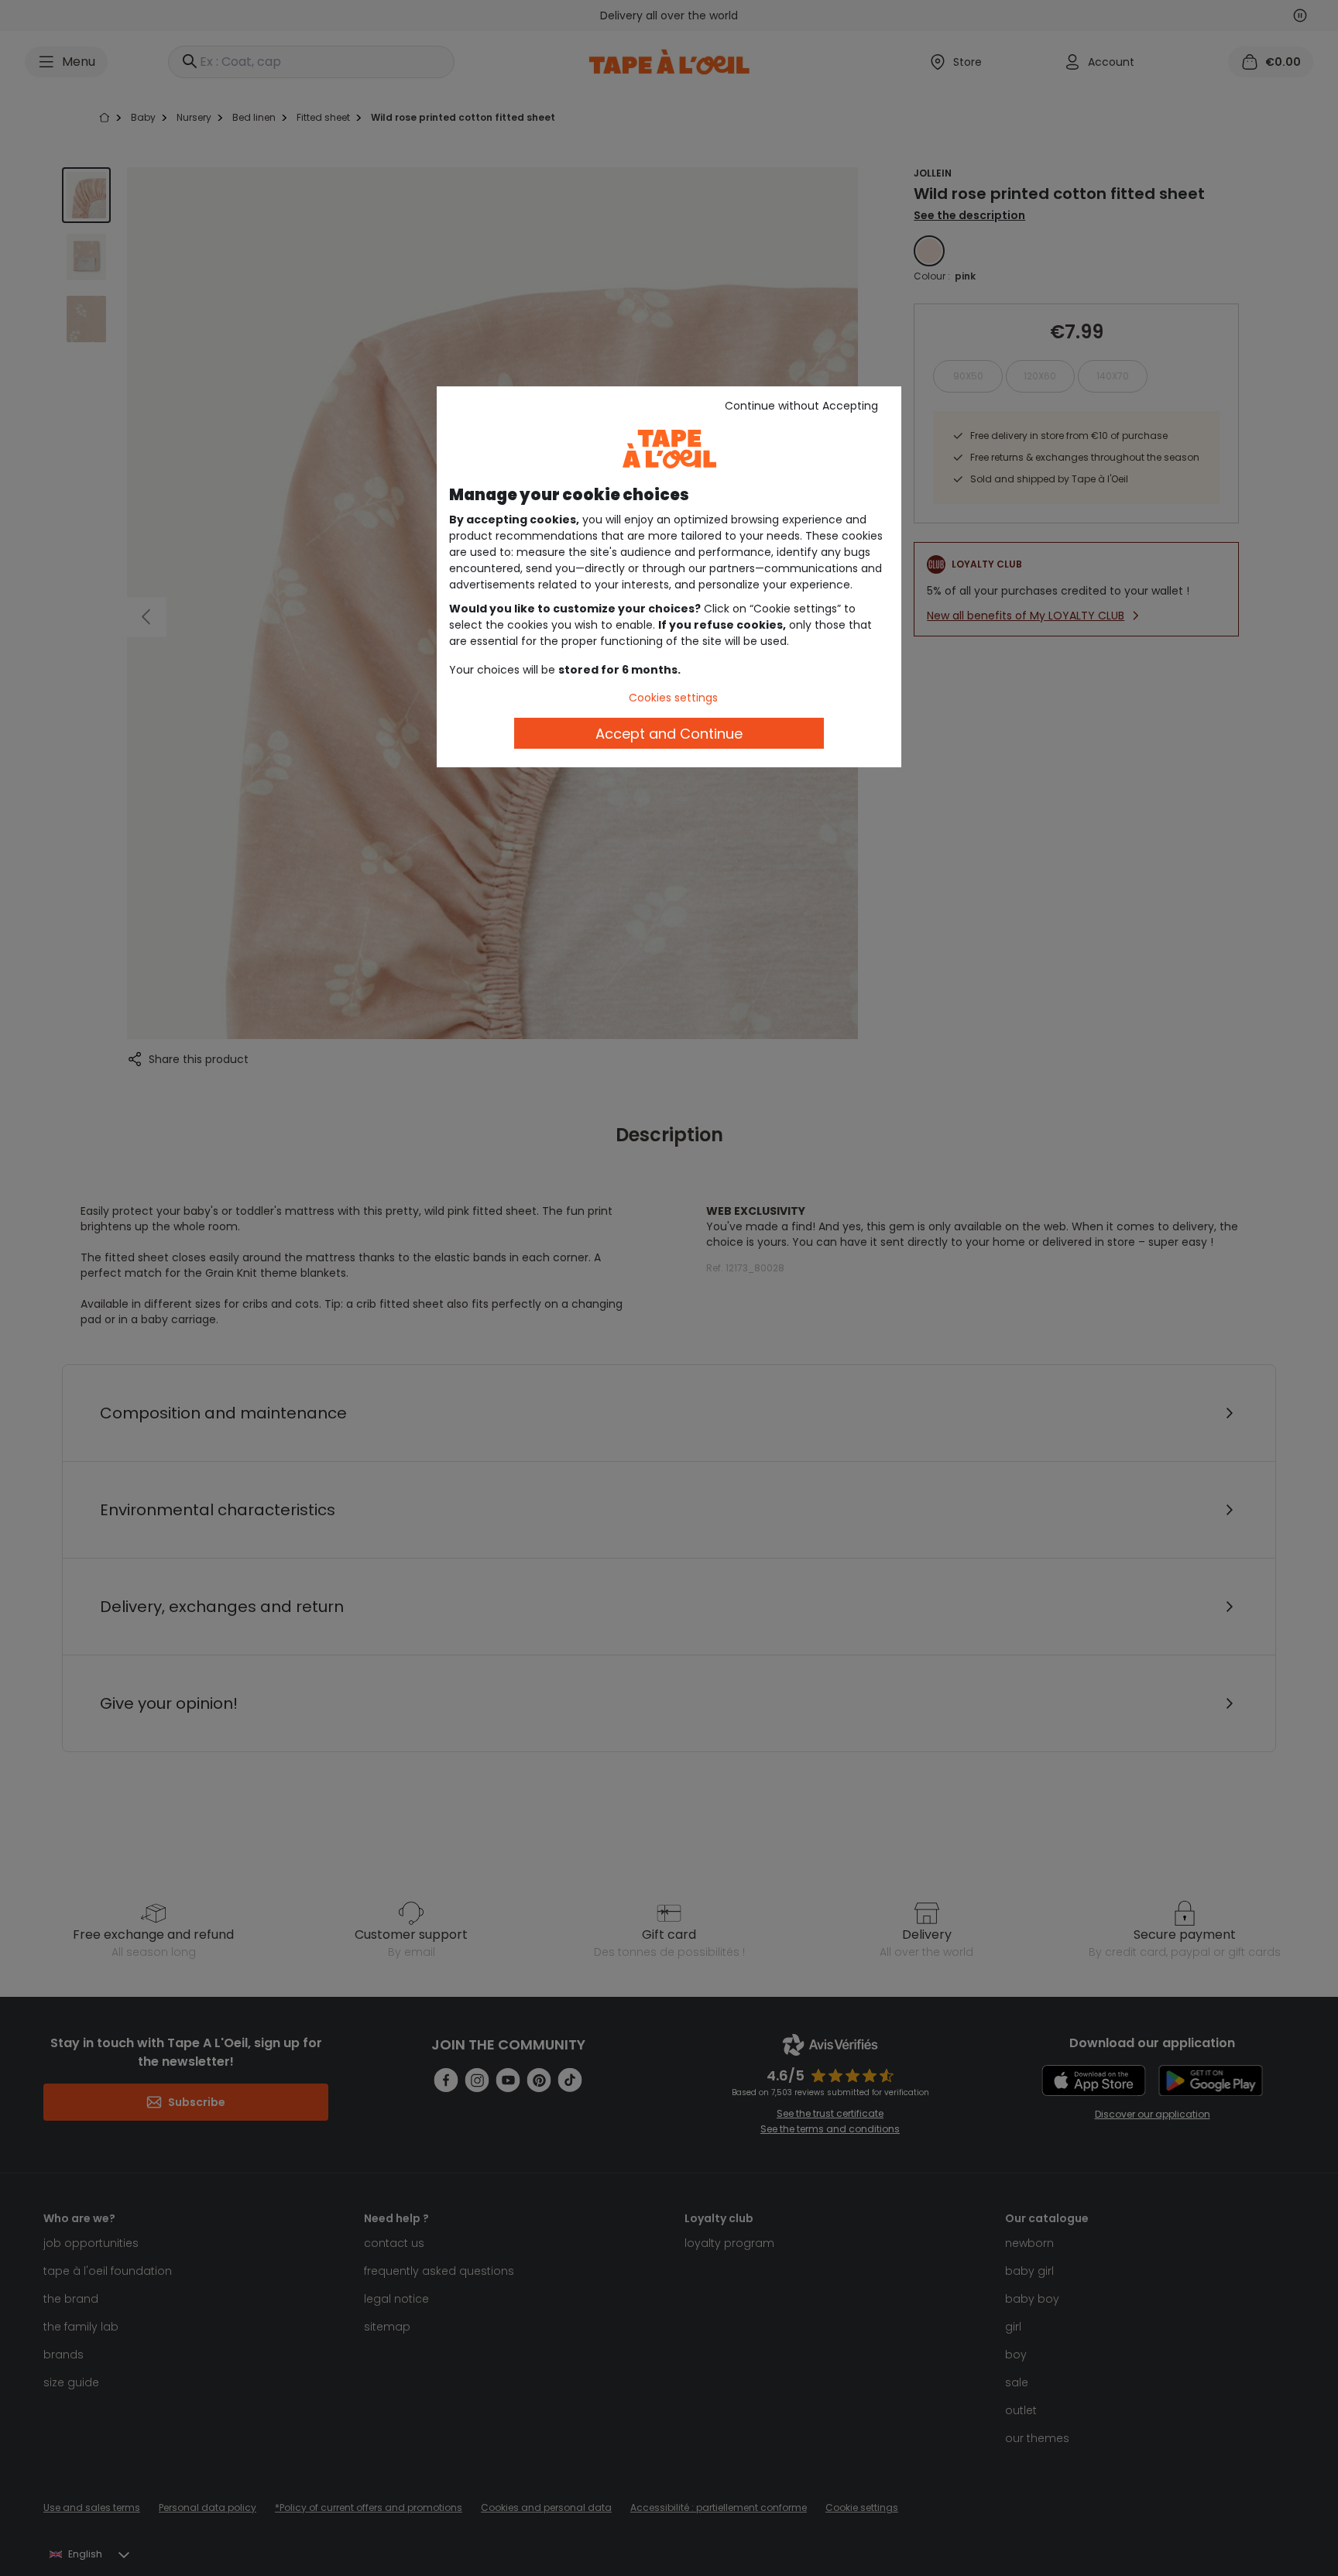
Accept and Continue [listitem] (669, 734)
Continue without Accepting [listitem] (801, 406)
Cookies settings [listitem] (673, 698)
